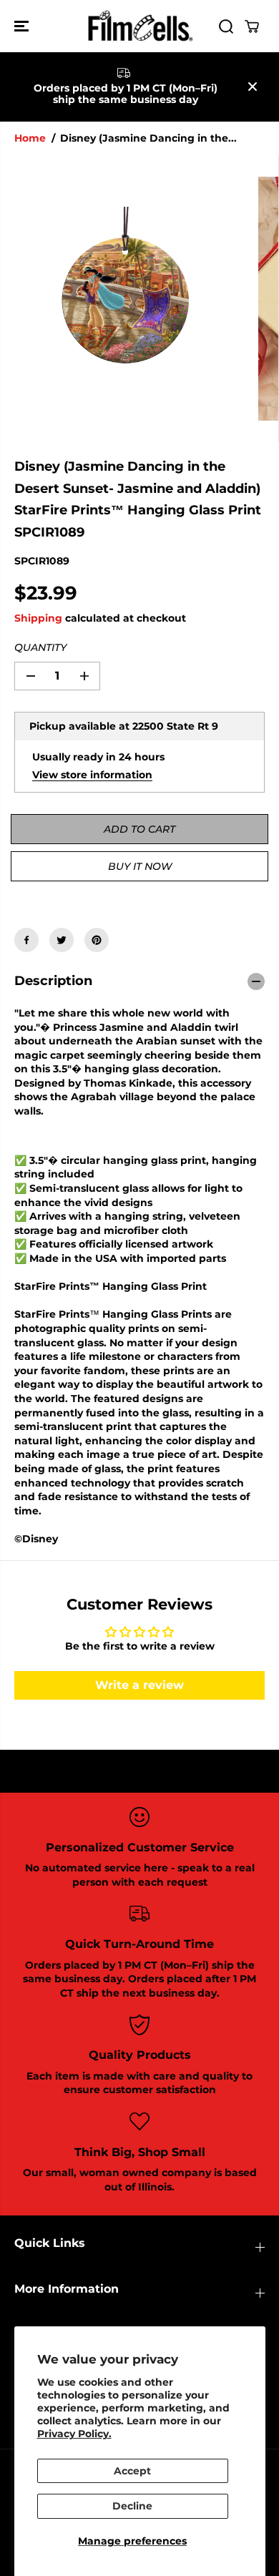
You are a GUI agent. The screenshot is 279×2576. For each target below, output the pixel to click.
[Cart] (252, 26)
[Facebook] (26, 940)
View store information (92, 775)
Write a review (139, 1685)
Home (30, 138)
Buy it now (140, 866)
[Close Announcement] (253, 87)
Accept (132, 2471)
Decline (132, 2506)
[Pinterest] (97, 940)
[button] (23, 26)
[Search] (226, 26)
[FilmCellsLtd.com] (139, 26)
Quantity (40, 647)
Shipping (38, 618)
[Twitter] (62, 940)
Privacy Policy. (74, 2434)
